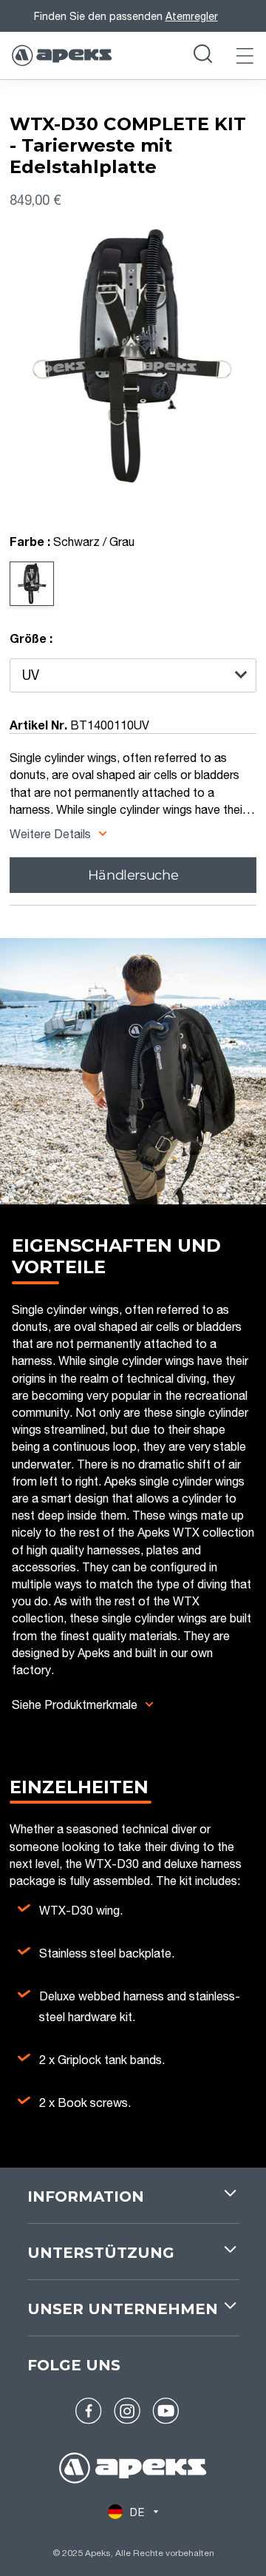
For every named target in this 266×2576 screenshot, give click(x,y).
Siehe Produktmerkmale (75, 1704)
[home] (133, 2470)
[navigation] (133, 2205)
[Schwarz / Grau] (32, 584)
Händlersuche (133, 875)
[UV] (133, 675)
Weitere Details (52, 833)
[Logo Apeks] (62, 55)
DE (137, 2512)
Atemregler (192, 16)
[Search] (203, 55)
